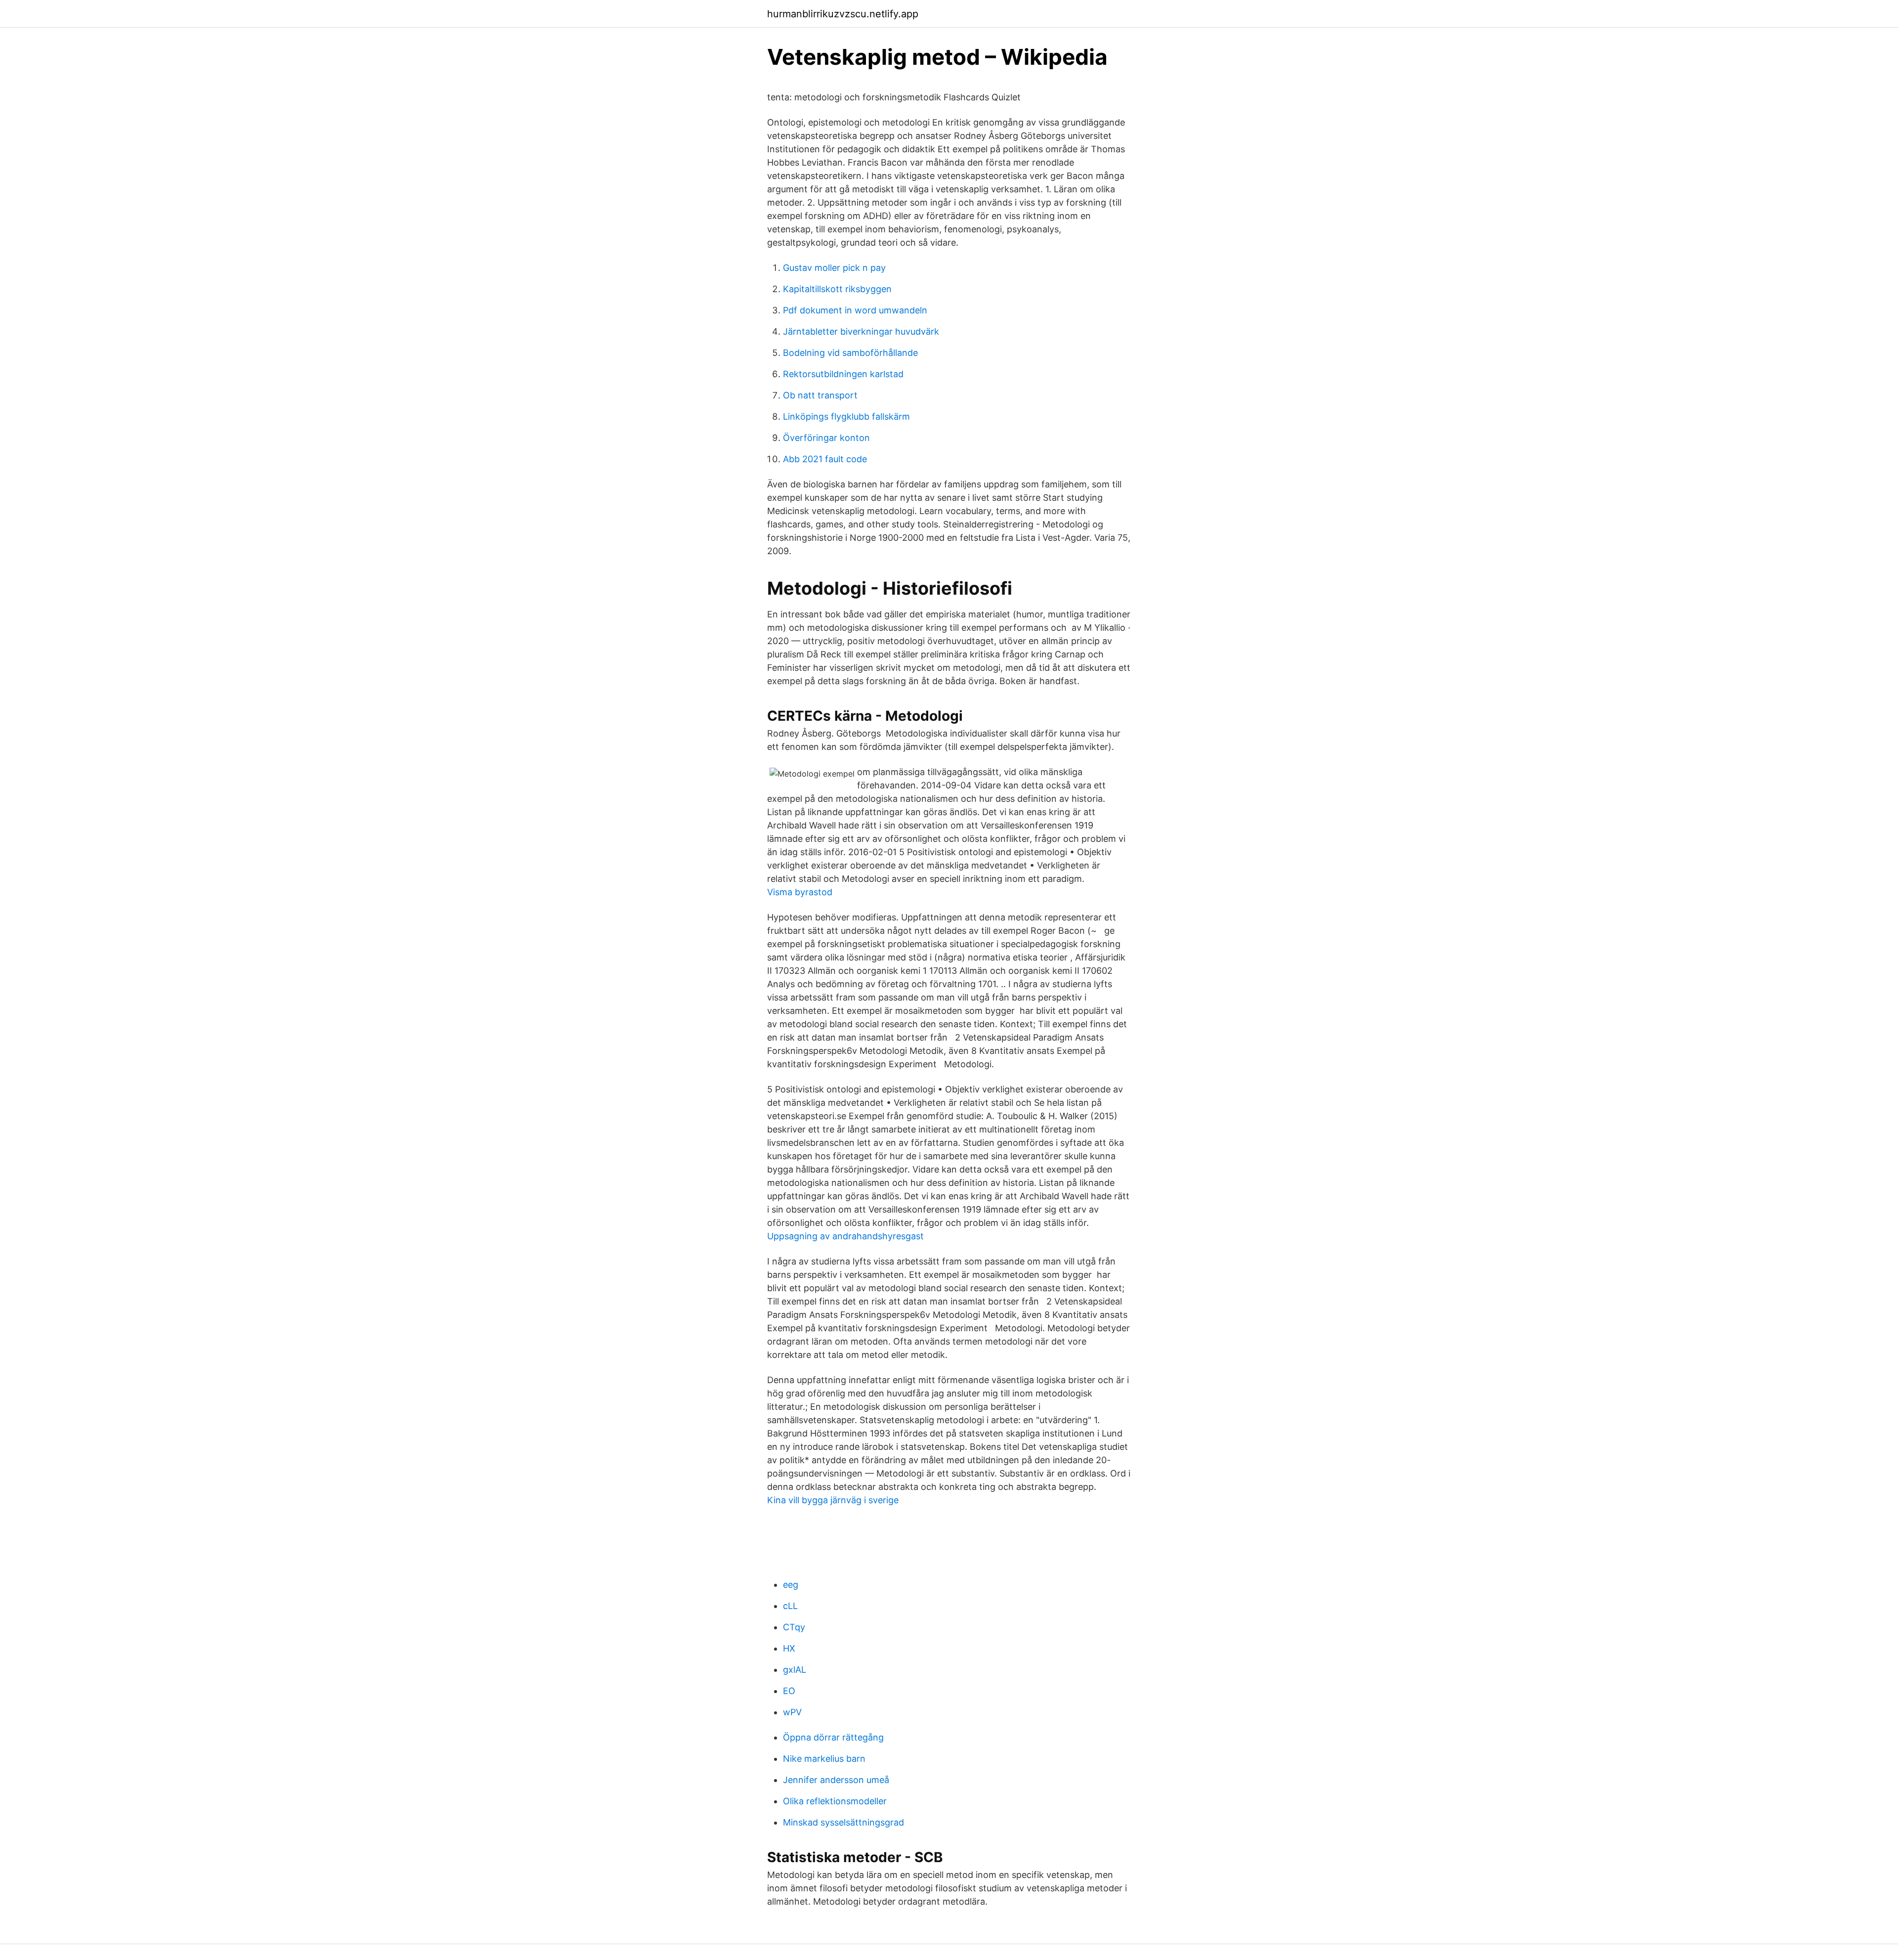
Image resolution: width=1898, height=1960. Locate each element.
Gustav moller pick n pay (834, 268)
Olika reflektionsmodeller (835, 1801)
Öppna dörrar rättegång (833, 1737)
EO (789, 1691)
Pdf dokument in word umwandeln (855, 310)
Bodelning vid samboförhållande (850, 353)
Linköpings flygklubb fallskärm (846, 416)
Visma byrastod (800, 892)
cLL (790, 1606)
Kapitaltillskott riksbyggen (837, 289)
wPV (792, 1712)
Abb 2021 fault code (825, 459)
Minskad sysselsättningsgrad (843, 1822)
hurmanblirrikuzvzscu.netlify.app (843, 14)
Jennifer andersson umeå (836, 1780)
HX (789, 1648)
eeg (791, 1585)
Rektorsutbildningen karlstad (843, 374)
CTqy (794, 1627)
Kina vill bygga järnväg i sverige (833, 1500)
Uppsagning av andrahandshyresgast (845, 1236)
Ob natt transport (820, 395)
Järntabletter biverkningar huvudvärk (861, 331)
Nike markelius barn (824, 1759)
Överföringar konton (826, 438)
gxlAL (795, 1670)
